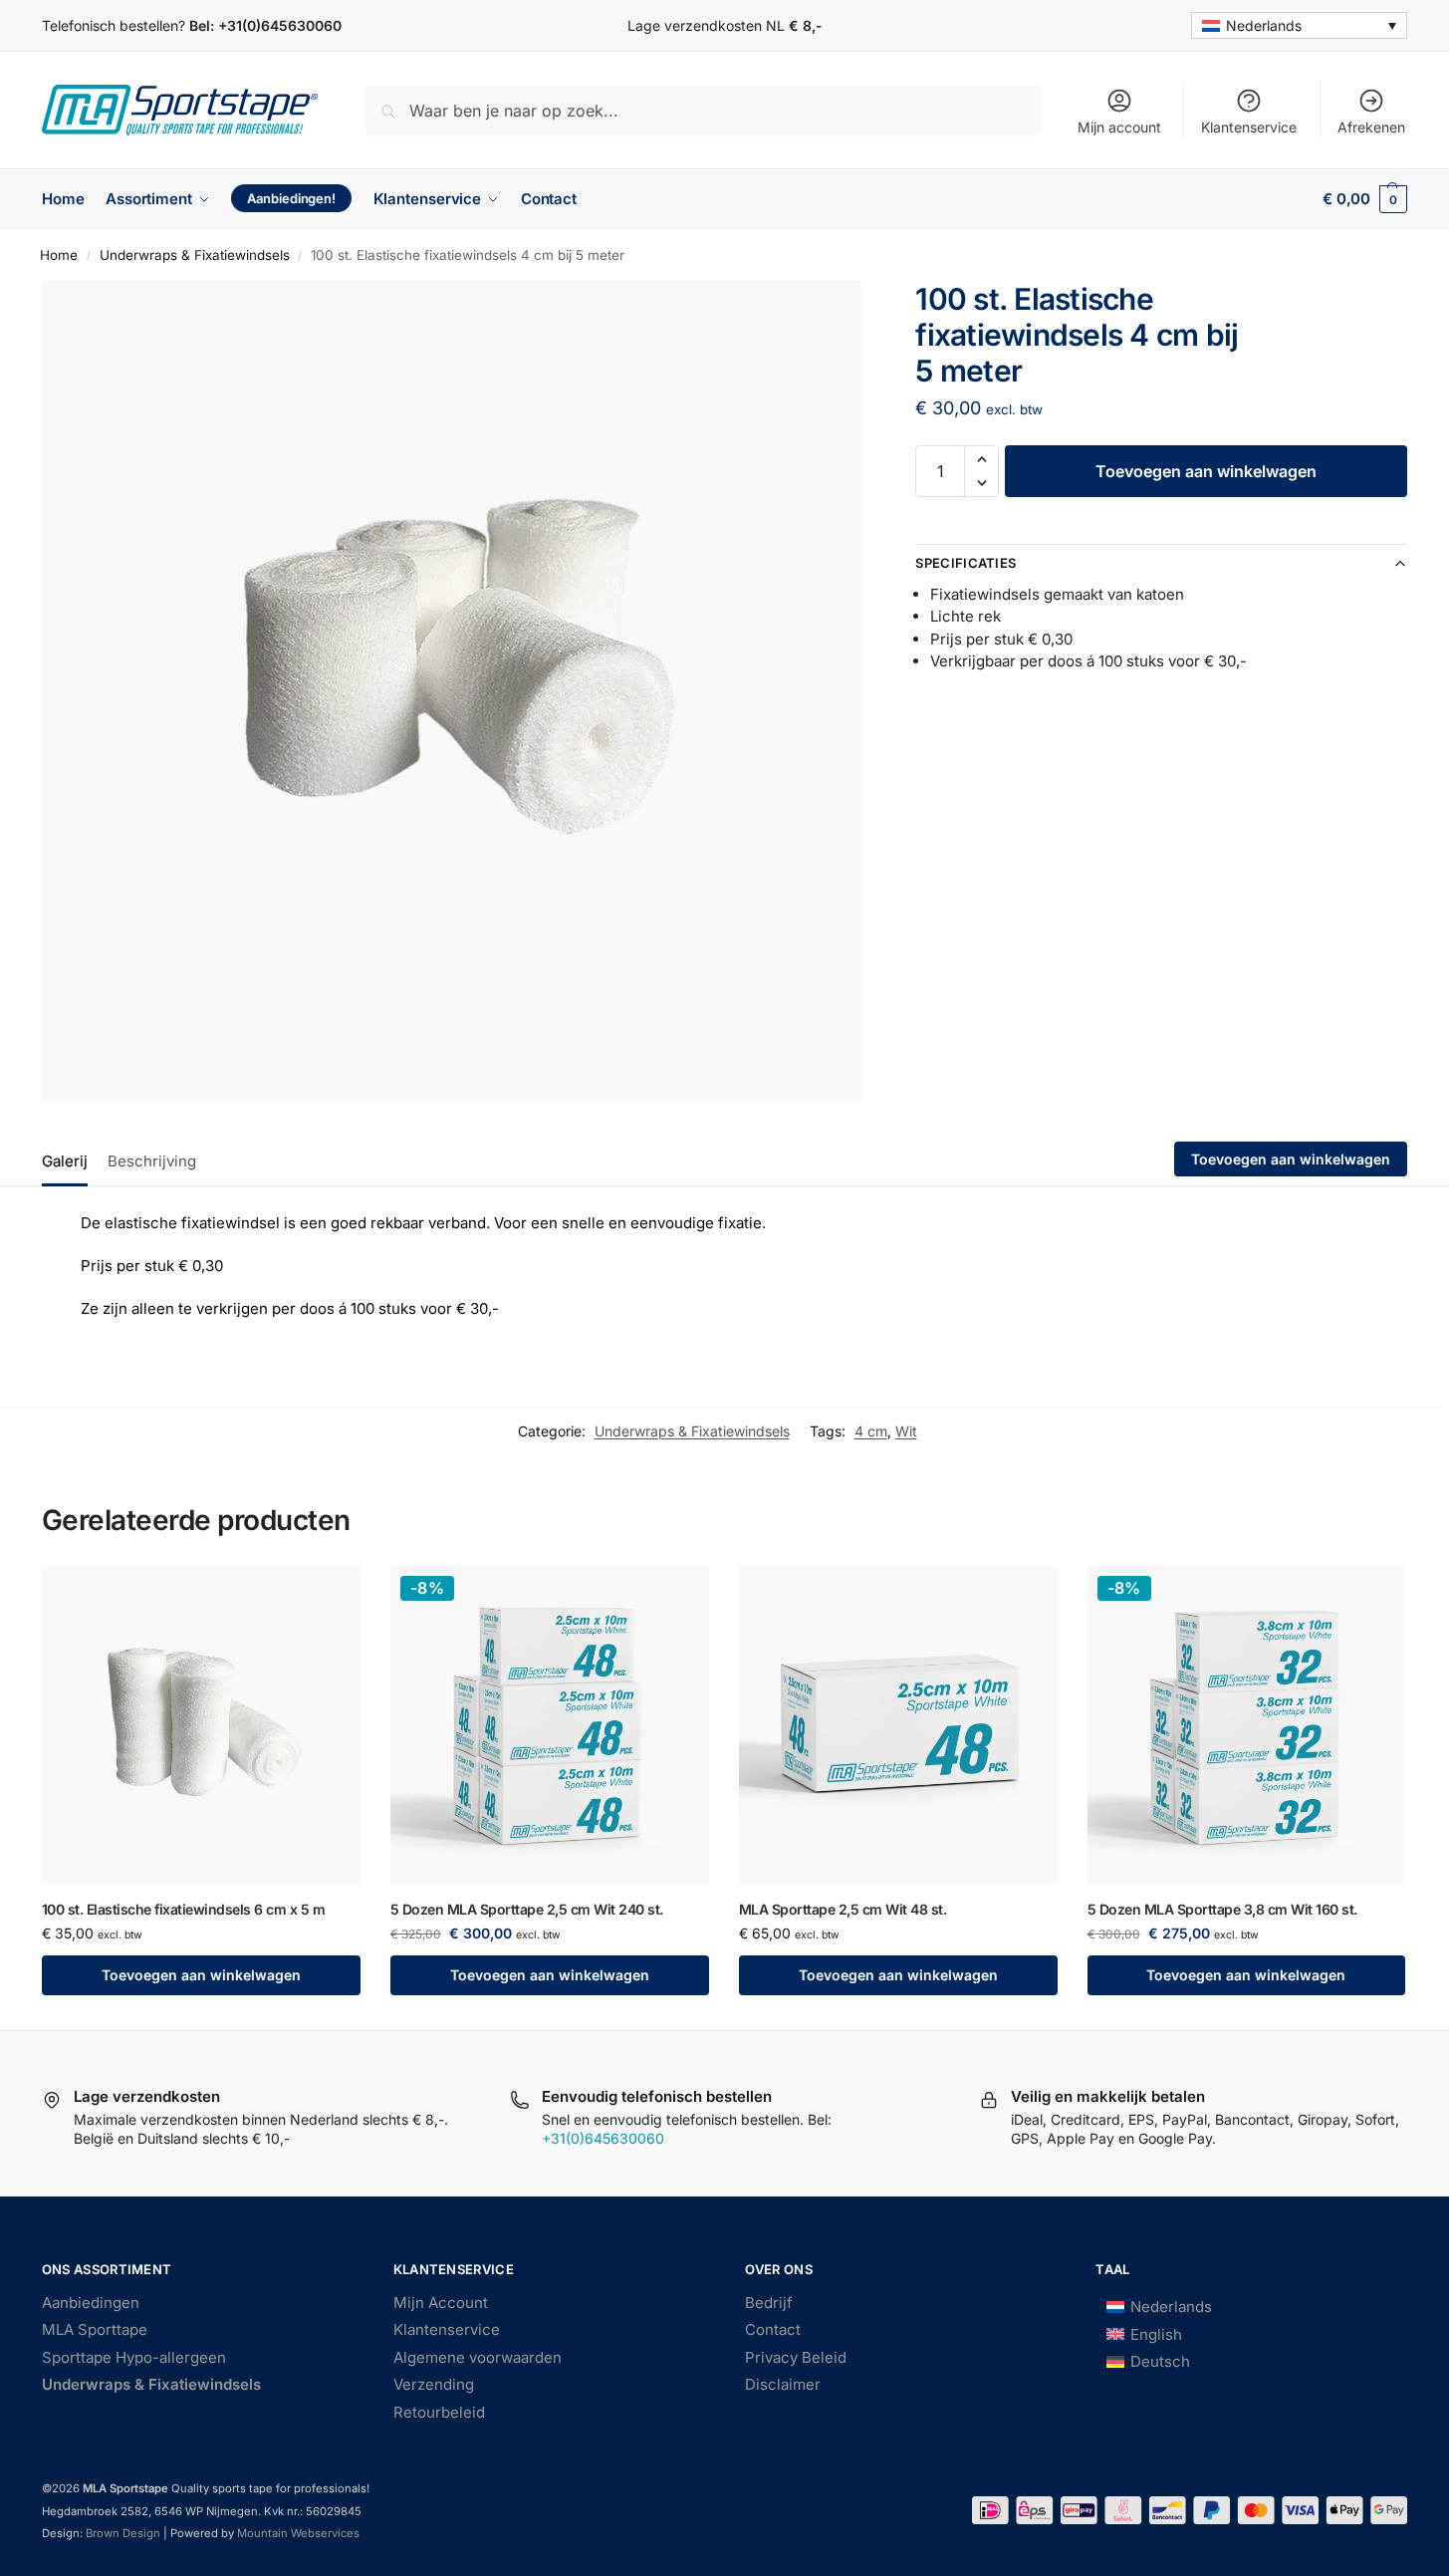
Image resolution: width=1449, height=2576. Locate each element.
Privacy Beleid (796, 2357)
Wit (906, 1431)
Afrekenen (1371, 127)
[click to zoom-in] (452, 691)
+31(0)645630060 (280, 25)
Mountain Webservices (297, 2533)
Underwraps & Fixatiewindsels (195, 255)
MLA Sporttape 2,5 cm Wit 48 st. (843, 1909)
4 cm (871, 1431)
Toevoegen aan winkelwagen (1206, 471)
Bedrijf (769, 2303)
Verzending (434, 2384)
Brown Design (123, 2533)
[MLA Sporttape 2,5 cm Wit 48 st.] (898, 1725)
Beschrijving (152, 1161)
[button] (1365, 199)
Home (59, 255)
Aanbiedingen (91, 2303)
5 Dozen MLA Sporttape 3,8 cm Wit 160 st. (1222, 1909)
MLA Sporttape (95, 2329)
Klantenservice (1249, 127)
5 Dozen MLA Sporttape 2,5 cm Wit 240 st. (527, 1909)
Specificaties (966, 563)
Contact (773, 2329)
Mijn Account (441, 2303)
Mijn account (1119, 127)
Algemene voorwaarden (478, 2357)
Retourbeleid (439, 2412)
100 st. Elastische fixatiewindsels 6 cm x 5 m (184, 1909)
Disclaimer (783, 2384)
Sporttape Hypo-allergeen (134, 2357)
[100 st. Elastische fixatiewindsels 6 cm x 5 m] (201, 1725)
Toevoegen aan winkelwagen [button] (201, 1975)
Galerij (65, 1161)
